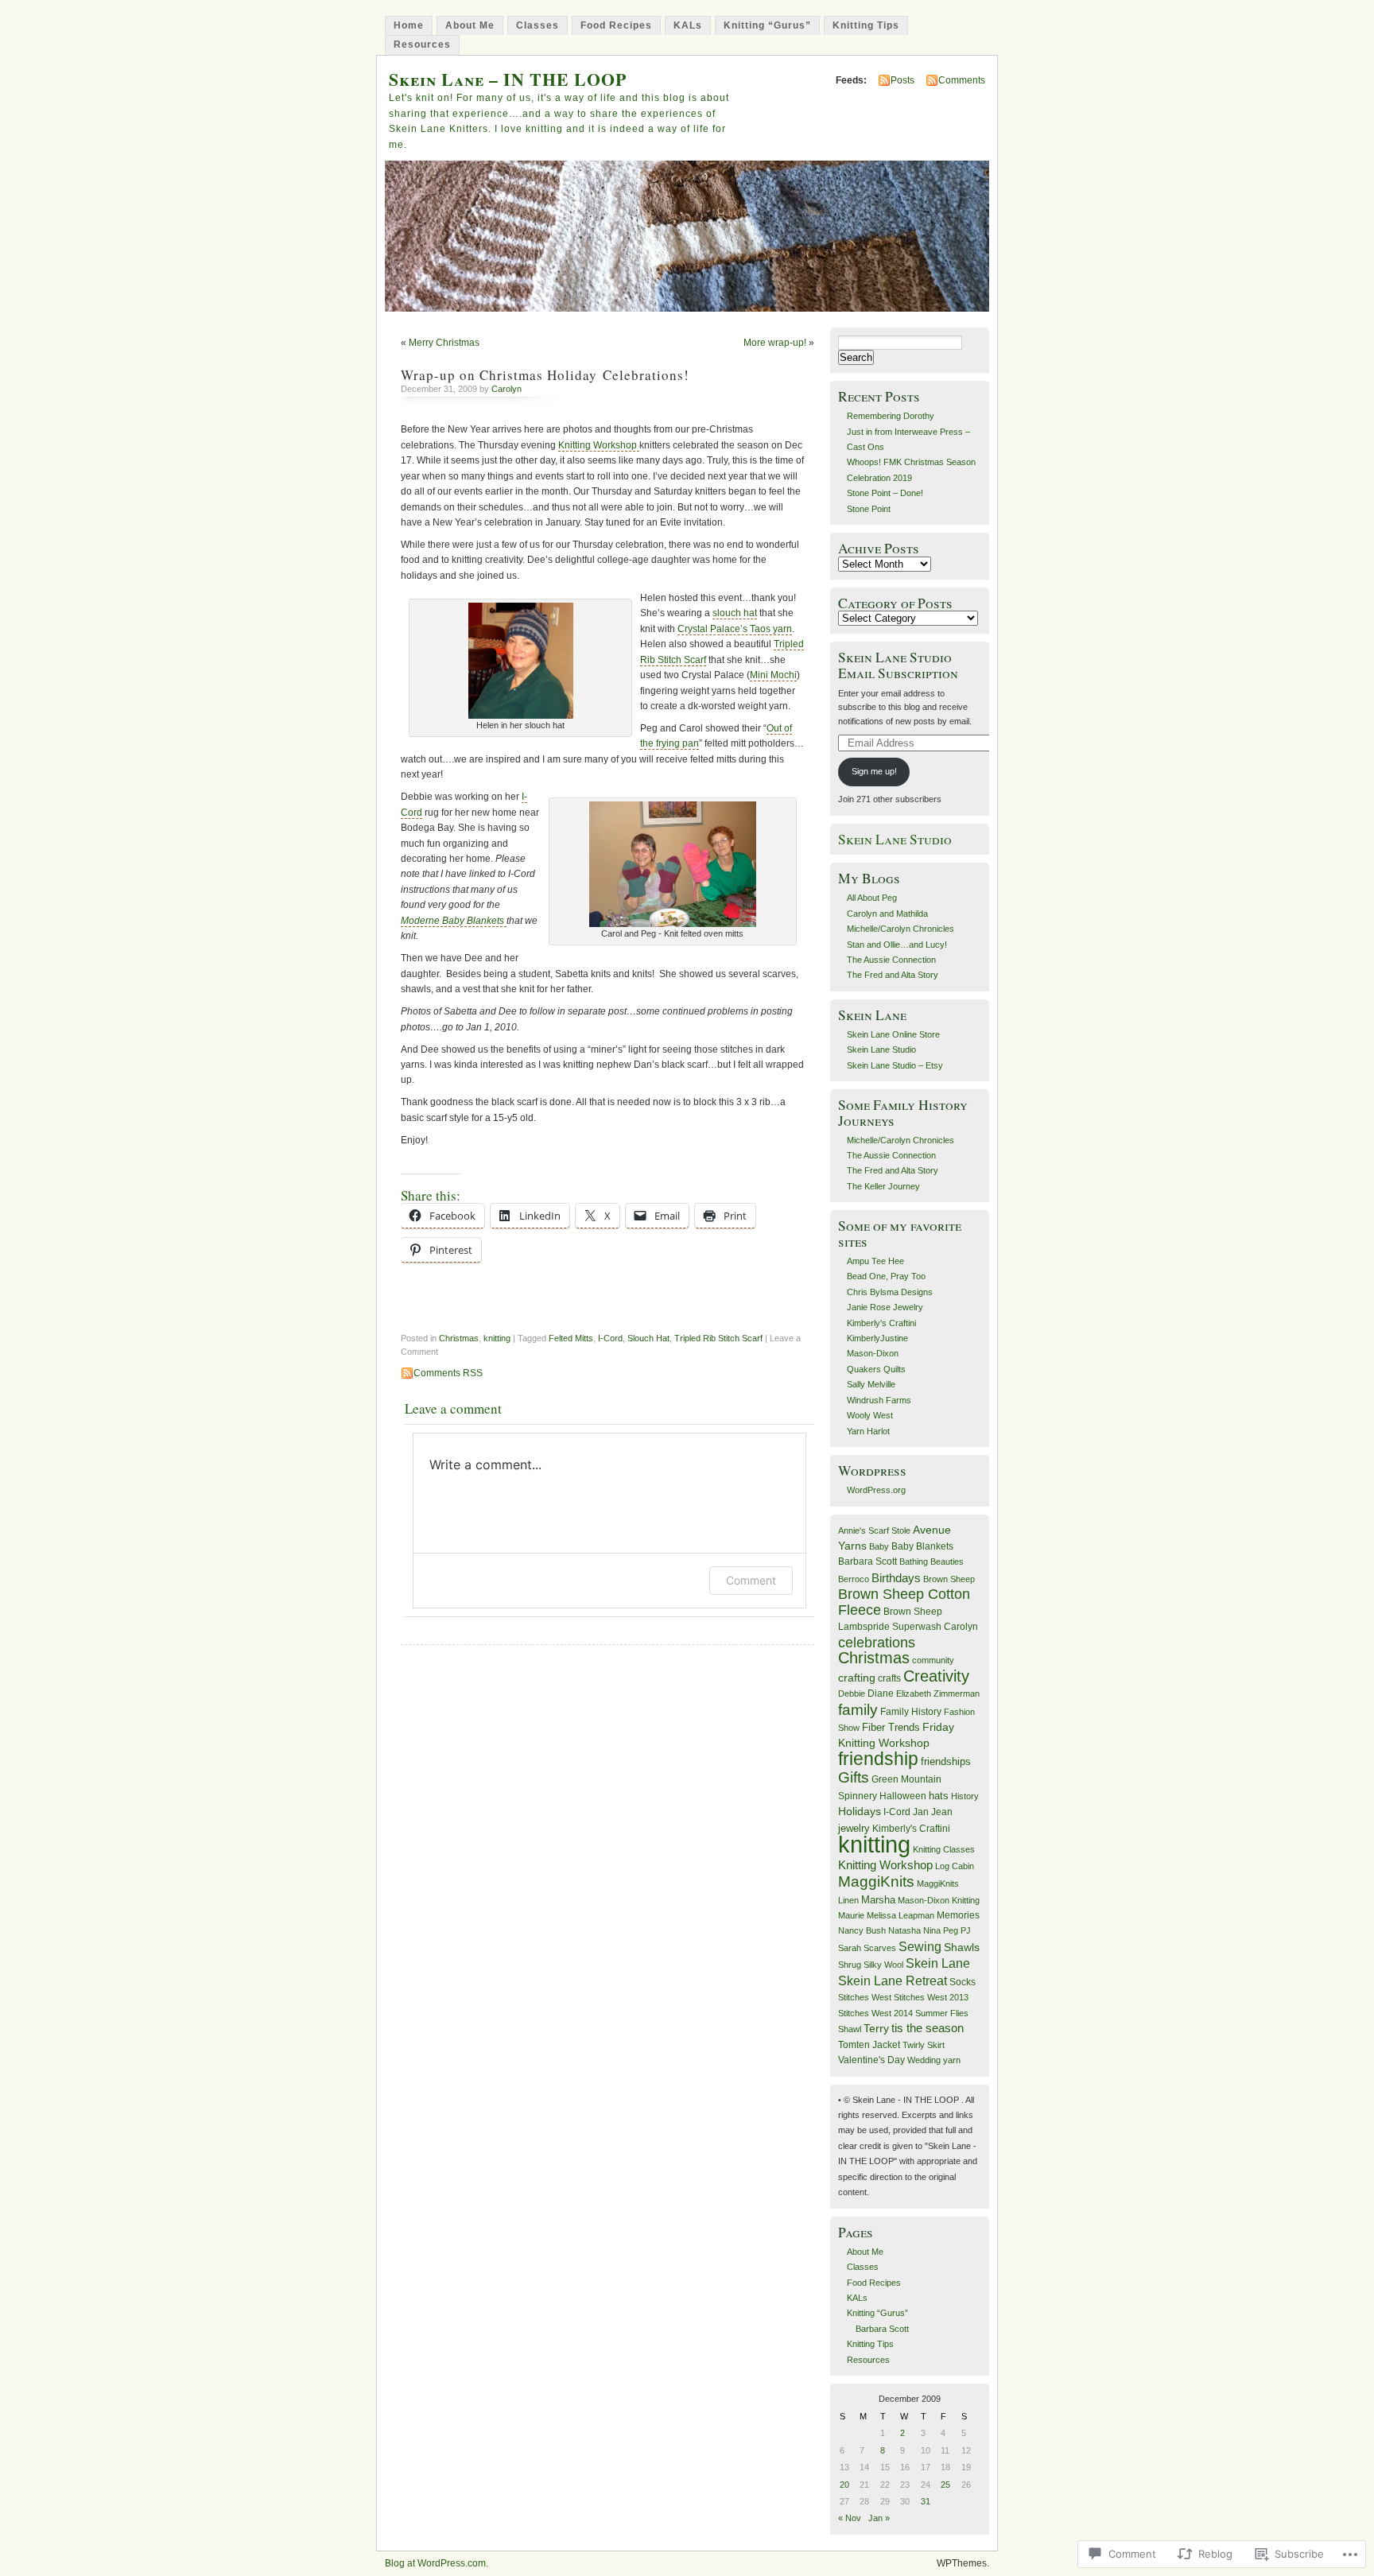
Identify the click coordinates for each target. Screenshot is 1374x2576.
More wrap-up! (775, 343)
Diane (881, 1693)
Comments (962, 80)
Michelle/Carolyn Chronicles (900, 929)
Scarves (880, 1948)
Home (409, 25)
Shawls (962, 1947)
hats (939, 1796)
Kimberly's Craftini (881, 1323)
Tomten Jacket (869, 2045)
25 (945, 2485)
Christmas (459, 1338)
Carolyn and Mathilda (887, 914)
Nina (932, 1930)
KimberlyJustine (877, 1338)
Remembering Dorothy (891, 416)
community (933, 1660)
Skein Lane (938, 1963)
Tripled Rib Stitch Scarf (718, 1338)
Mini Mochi (773, 675)
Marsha (878, 1900)
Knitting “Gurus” (767, 25)
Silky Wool (883, 1965)
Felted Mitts (571, 1338)
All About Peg (872, 898)
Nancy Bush (862, 1930)
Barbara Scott (867, 1562)
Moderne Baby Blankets (454, 921)
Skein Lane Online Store (893, 1034)
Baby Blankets (922, 1546)
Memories (958, 1915)
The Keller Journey (883, 1186)
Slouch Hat (648, 1338)
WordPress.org (876, 1490)
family (858, 1710)
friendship (878, 1759)
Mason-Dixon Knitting (939, 1900)
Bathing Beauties (932, 1562)
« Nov (850, 2518)
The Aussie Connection (891, 960)
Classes (538, 25)
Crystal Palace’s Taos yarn (735, 629)
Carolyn (507, 389)
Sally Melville (871, 1384)
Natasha (904, 1930)
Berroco (854, 1579)
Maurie (851, 1915)
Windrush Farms (879, 1400)
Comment (751, 1580)
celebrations (877, 1643)
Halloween (903, 1796)
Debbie (852, 1693)
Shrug (850, 1965)
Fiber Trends (891, 1727)
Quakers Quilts (876, 1369)
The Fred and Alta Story (893, 975)
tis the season (928, 2028)
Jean (942, 1812)
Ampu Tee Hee (875, 1261)
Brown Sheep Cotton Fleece (904, 1602)
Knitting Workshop (599, 445)
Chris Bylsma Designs (890, 1292)
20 (844, 2485)
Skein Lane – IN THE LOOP (508, 79)
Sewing (920, 1946)
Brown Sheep (949, 1579)
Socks (963, 1982)
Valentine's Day (871, 2060)
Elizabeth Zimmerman (938, 1693)
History (965, 1796)
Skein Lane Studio (895, 839)
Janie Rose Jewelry (885, 1307)
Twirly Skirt (924, 2045)
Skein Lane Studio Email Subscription (898, 665)
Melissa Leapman (900, 1915)
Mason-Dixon (873, 1353)
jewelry (854, 1828)
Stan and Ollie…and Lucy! (897, 945)
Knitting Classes (944, 1849)
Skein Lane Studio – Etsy (895, 1065)
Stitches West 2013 (931, 1997)
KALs (688, 25)
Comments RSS (448, 1373)
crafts (889, 1678)
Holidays (860, 1811)
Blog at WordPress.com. (437, 2563)
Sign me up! (874, 771)
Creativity (936, 1676)
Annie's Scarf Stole (874, 1530)
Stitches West (865, 1997)
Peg (951, 1930)
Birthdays (896, 1578)
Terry (876, 2028)
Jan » (879, 2518)
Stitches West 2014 (875, 2013)
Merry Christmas (444, 343)
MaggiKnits (876, 1882)
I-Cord (610, 1338)
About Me (470, 25)
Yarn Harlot (868, 1431)
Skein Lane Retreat (893, 1981)
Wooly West (870, 1415)
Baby (879, 1546)
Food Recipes (616, 25)
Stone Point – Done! (885, 493)
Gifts (854, 1777)
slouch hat (735, 613)
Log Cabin (955, 1866)
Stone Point (869, 509)
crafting (857, 1678)
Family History (911, 1712)
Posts (902, 80)
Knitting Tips (866, 25)
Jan (921, 1812)
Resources (422, 45)
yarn (952, 2060)
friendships (946, 1761)
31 (926, 2501)
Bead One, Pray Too (886, 1276)
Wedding (924, 2060)
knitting (497, 1338)
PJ (966, 1930)
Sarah (850, 1948)
